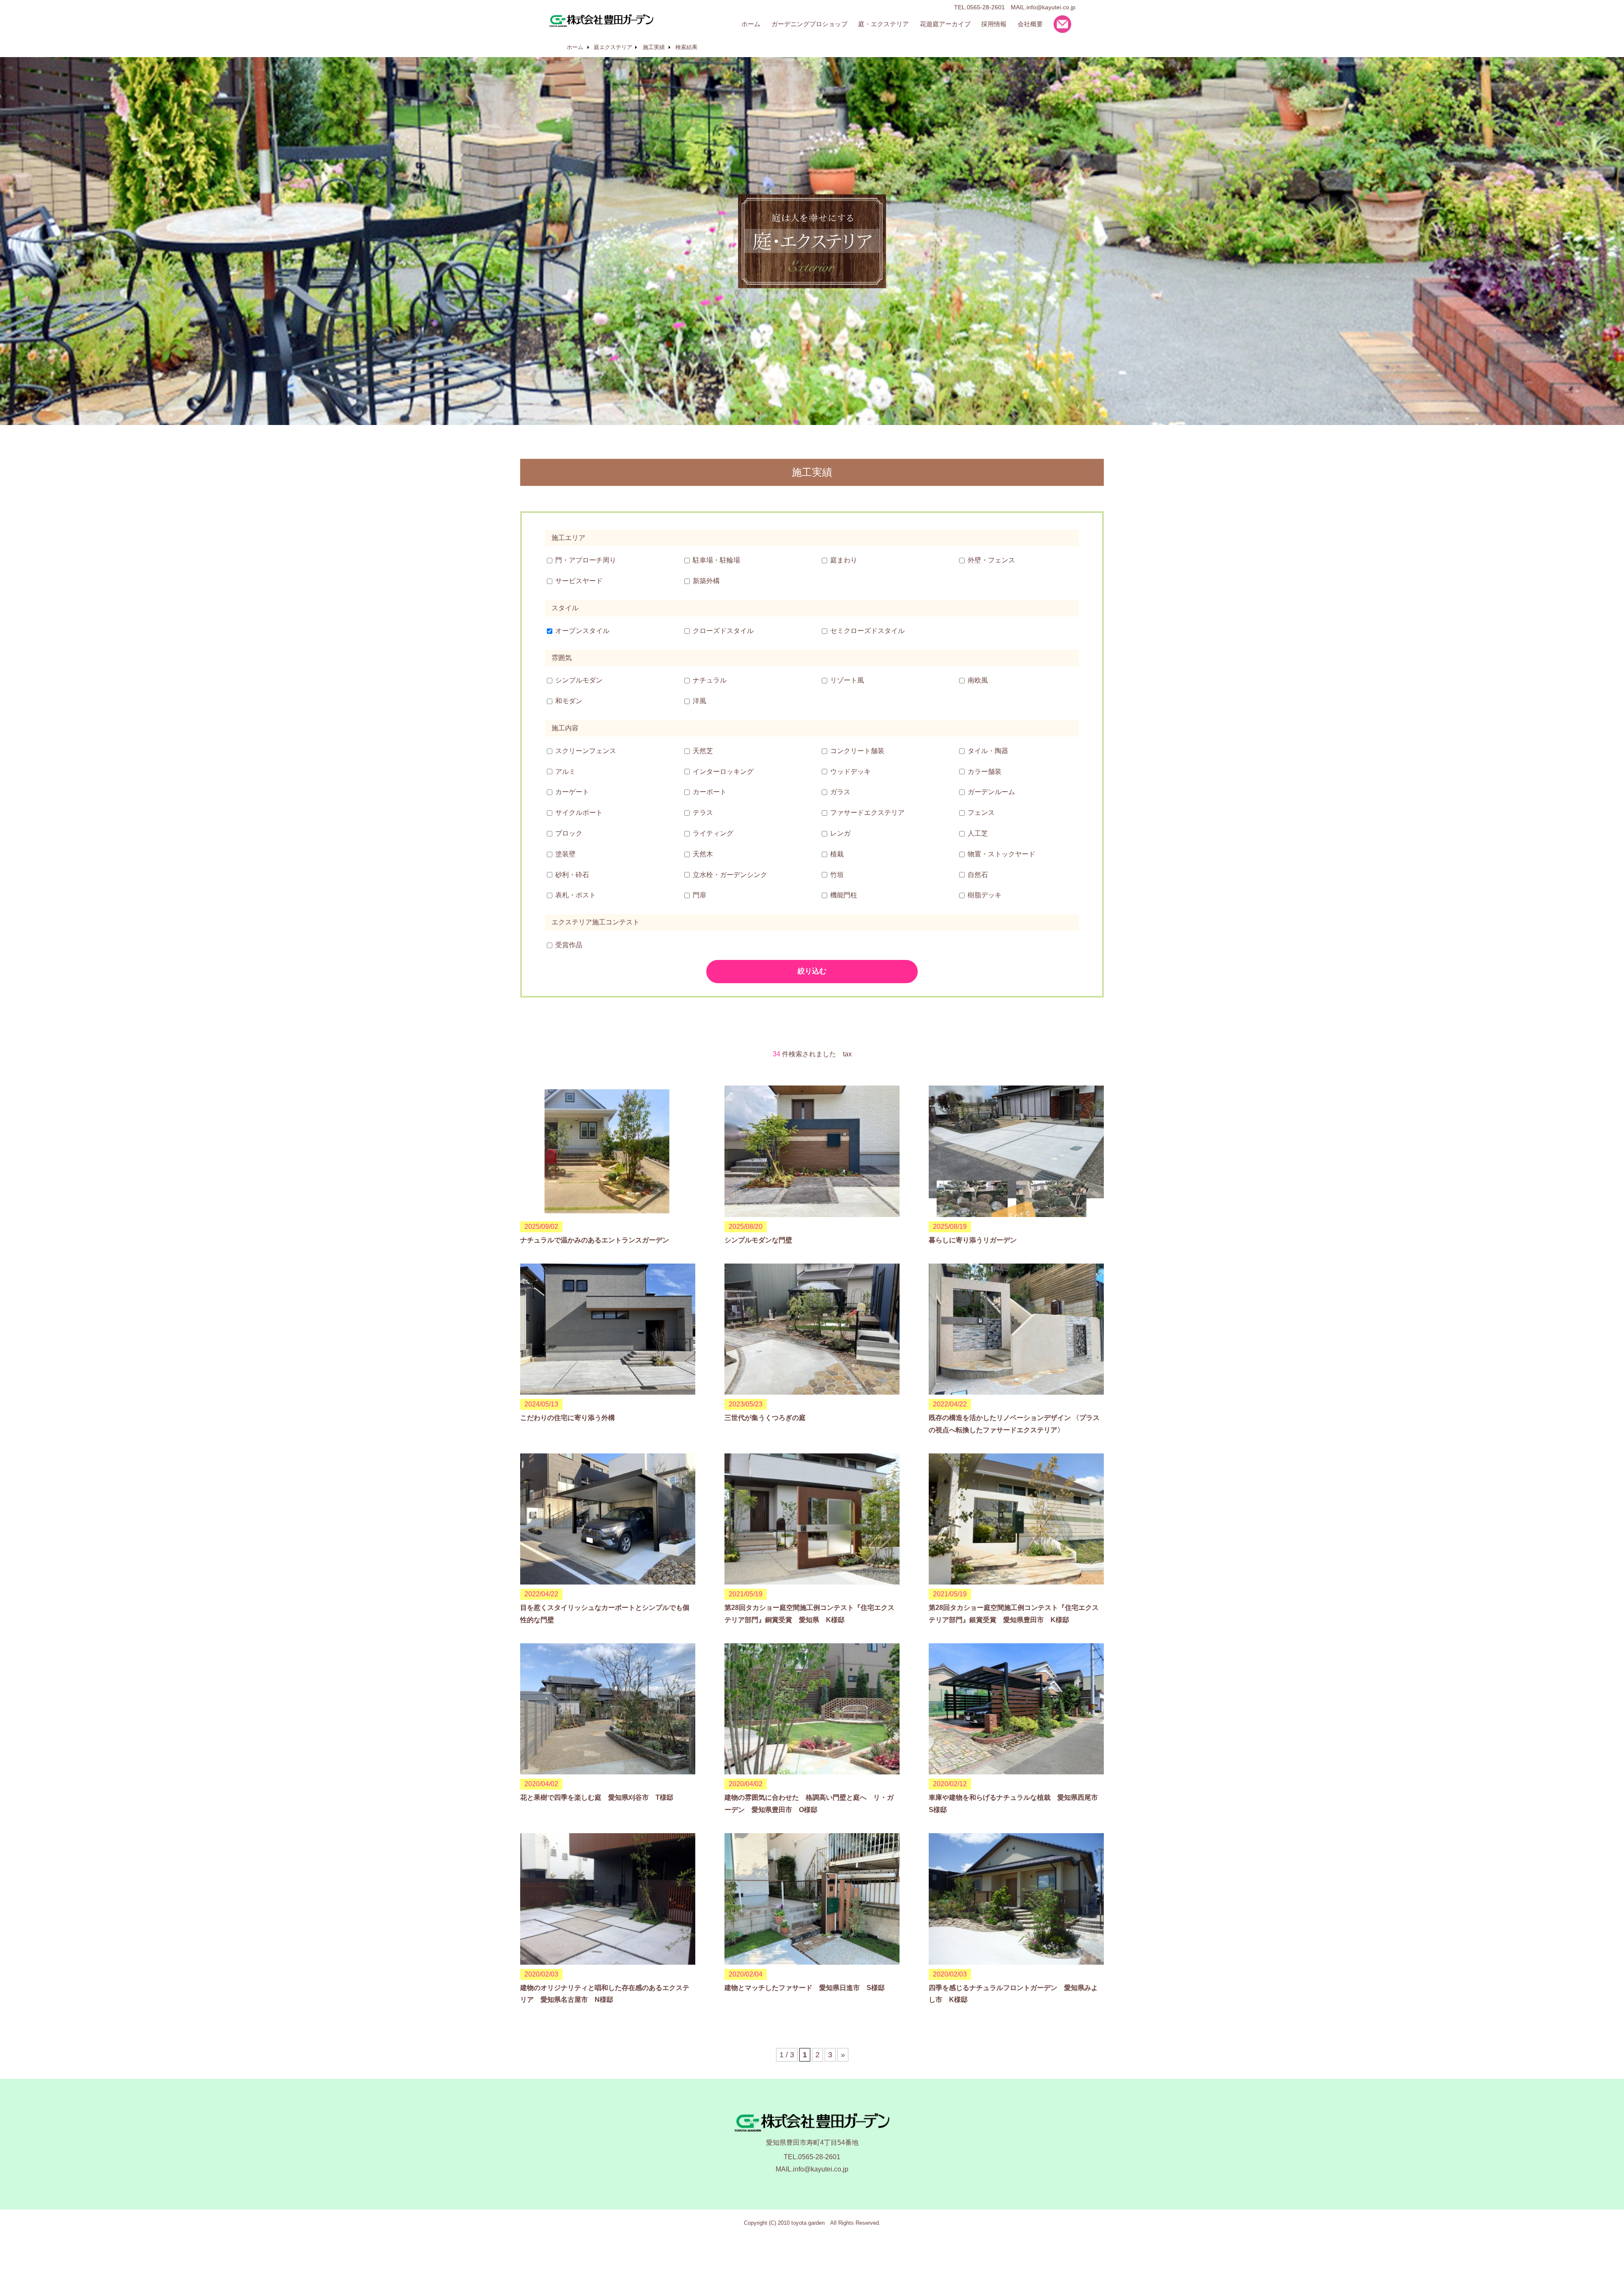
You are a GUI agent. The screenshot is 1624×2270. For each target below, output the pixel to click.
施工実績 (654, 47)
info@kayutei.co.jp (1051, 7)
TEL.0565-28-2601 (812, 2157)
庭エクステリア (613, 47)
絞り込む (812, 971)
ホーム (575, 47)
